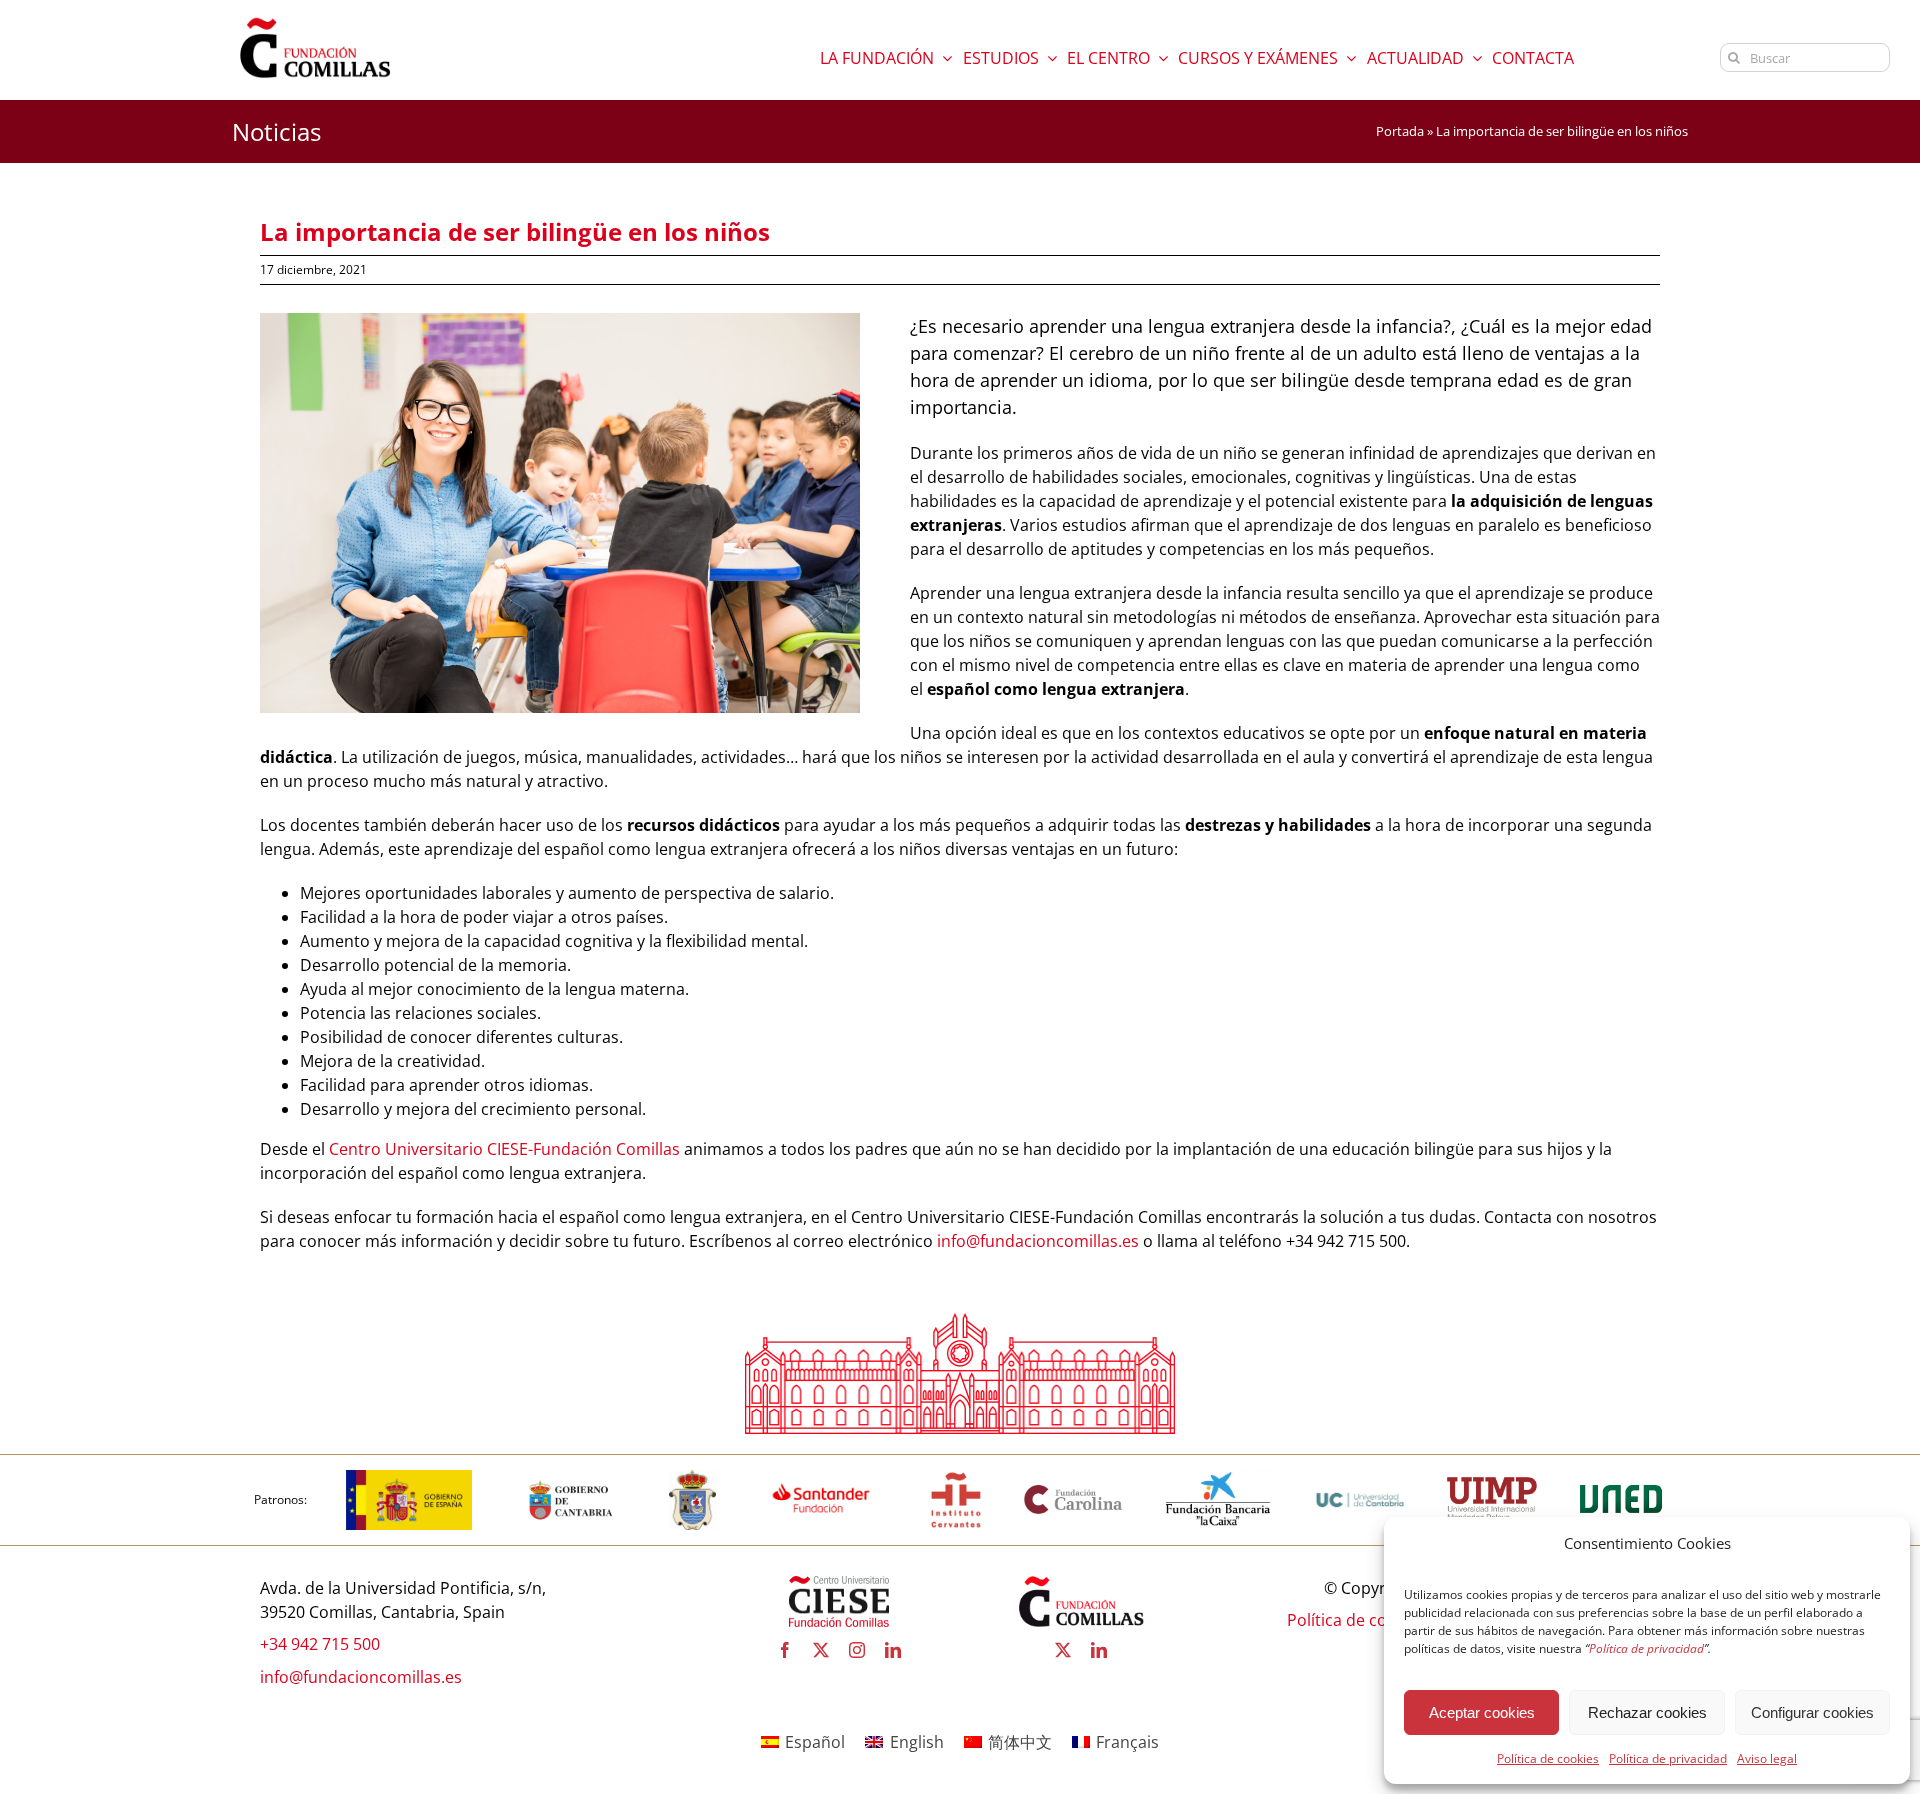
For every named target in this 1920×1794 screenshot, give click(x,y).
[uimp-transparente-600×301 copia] (1492, 1485)
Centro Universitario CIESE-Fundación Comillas (504, 1149)
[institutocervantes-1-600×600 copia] (956, 1478)
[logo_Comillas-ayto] (692, 1478)
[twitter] (821, 1650)
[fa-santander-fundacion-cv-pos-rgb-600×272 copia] (821, 1478)
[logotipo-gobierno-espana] (409, 1478)
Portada (1400, 131)
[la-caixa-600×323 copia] (1218, 1478)
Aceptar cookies (1482, 1712)
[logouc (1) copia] (1360, 1478)
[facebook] (785, 1650)
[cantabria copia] (571, 1478)
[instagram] (857, 1650)
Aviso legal (1767, 1758)
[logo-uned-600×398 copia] (1620, 1478)
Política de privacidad (1668, 1758)
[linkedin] (893, 1650)
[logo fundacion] (315, 18)
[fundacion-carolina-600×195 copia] (1074, 1491)
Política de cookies (1548, 1758)
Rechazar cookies (1647, 1712)
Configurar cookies (1812, 1712)
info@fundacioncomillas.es (1038, 1241)
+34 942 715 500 (320, 1644)
